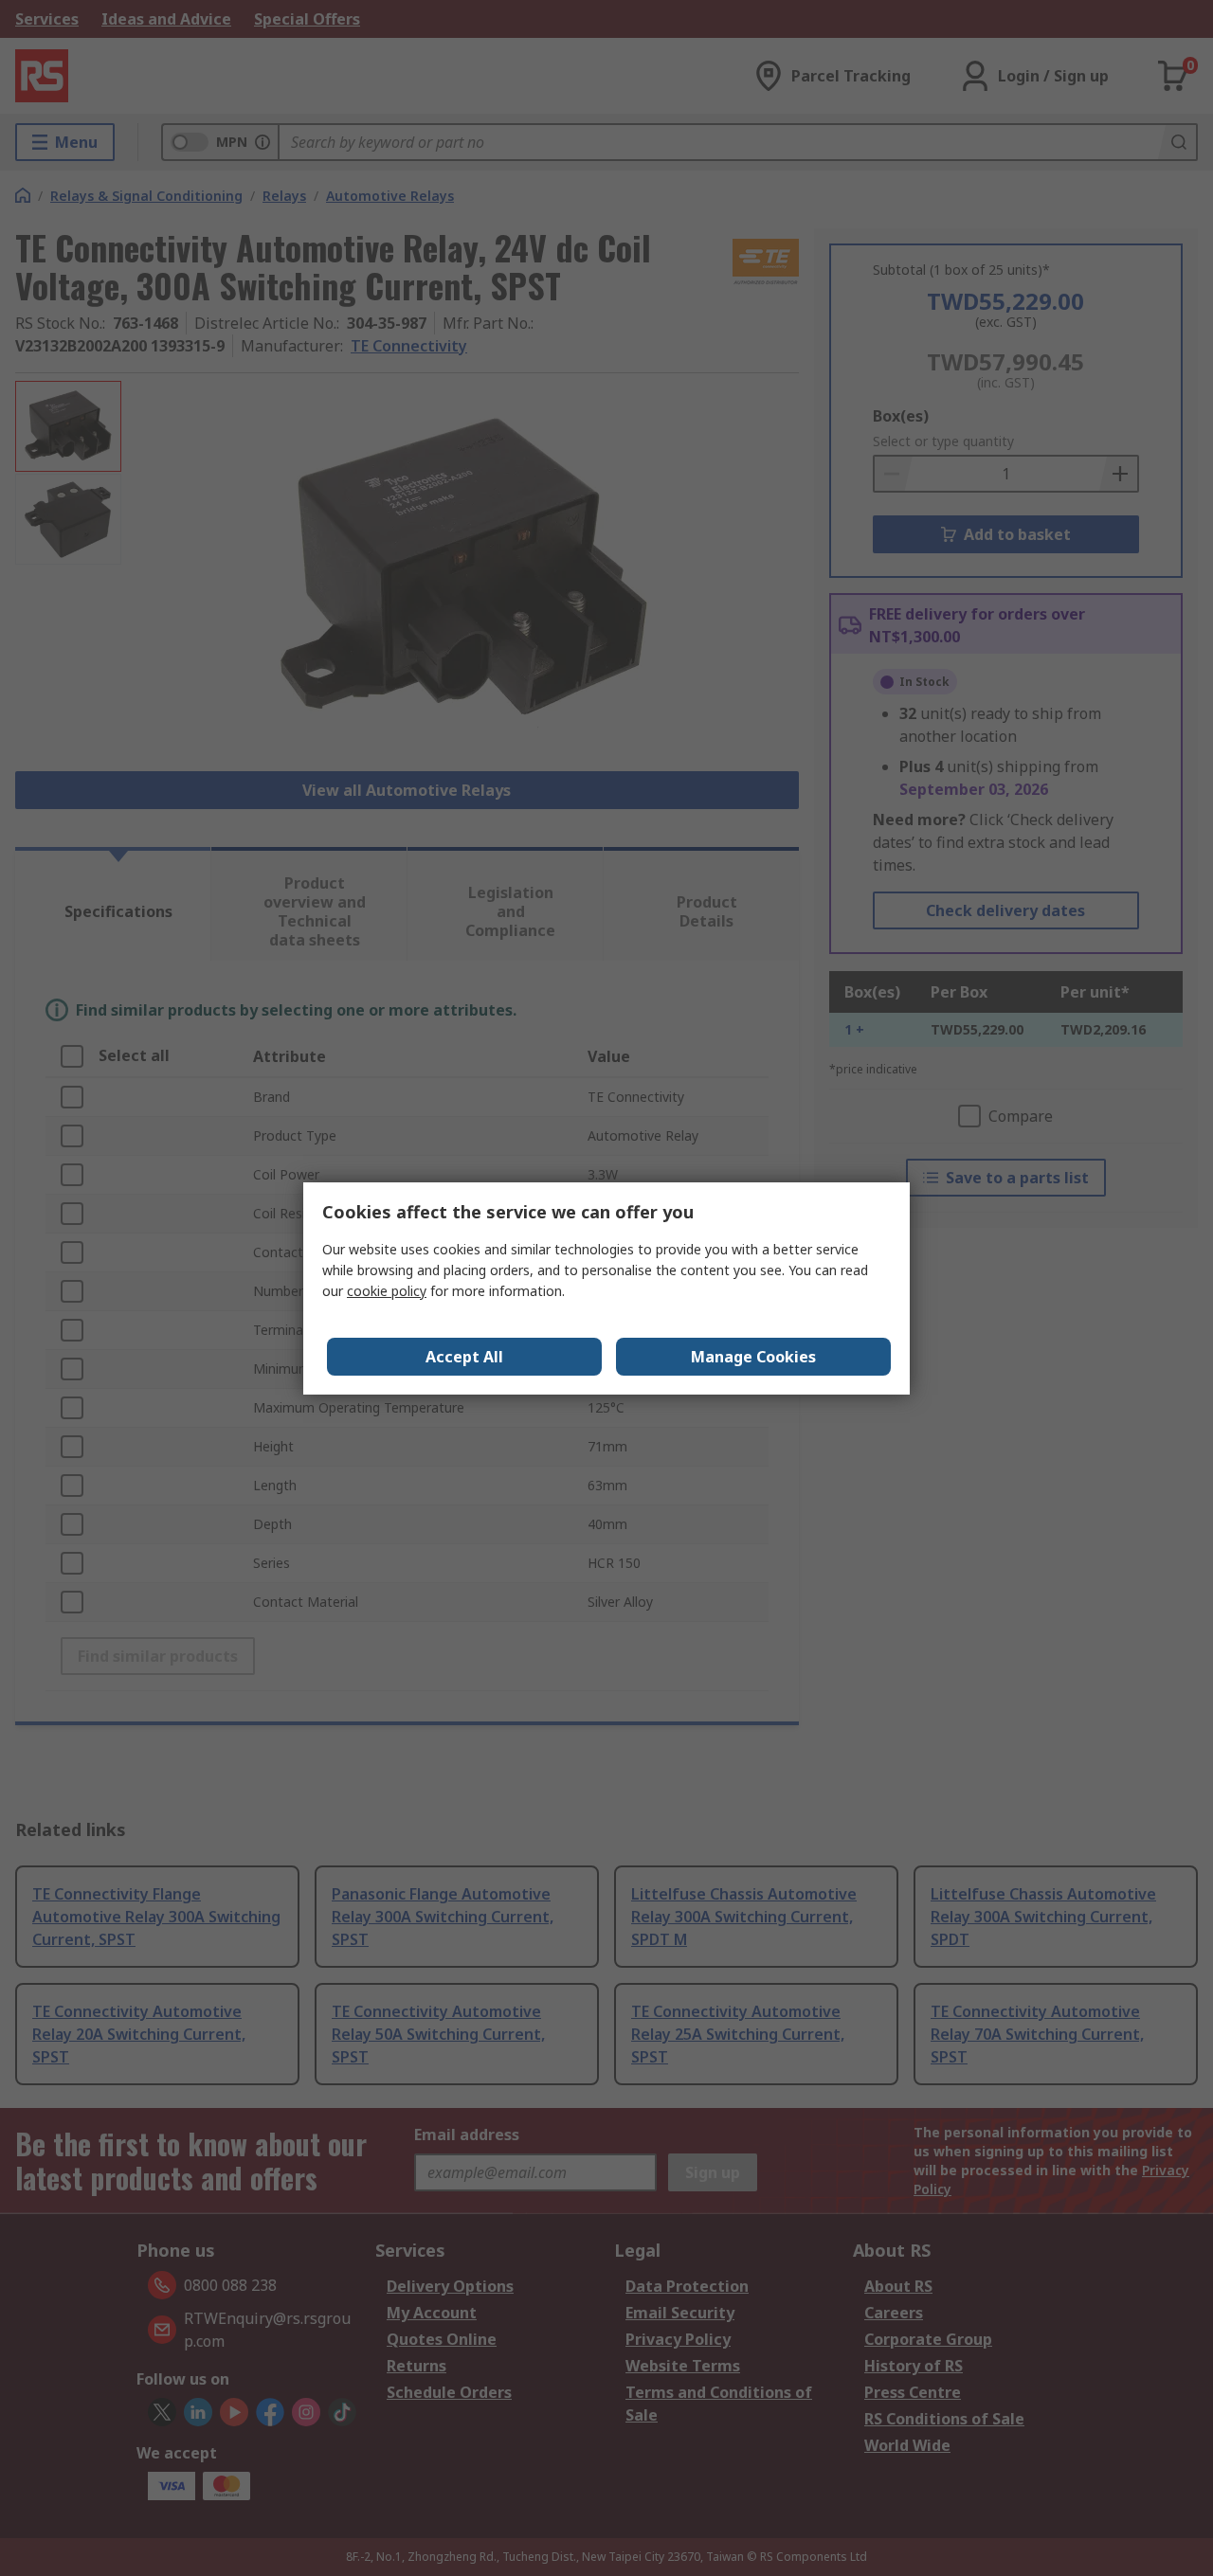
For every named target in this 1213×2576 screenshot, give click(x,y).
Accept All (464, 1357)
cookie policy (387, 1291)
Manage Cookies (753, 1357)
